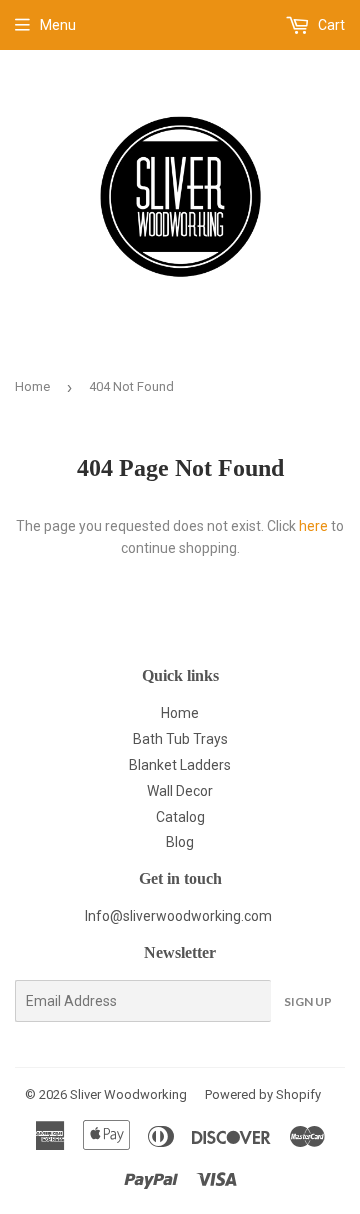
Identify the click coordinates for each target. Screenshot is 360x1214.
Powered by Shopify (263, 1094)
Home (32, 386)
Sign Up (308, 1001)
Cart (330, 25)
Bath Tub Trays (180, 739)
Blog (180, 842)
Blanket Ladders (180, 765)
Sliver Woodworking (128, 1094)
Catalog (180, 817)
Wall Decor (180, 791)
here (313, 526)
